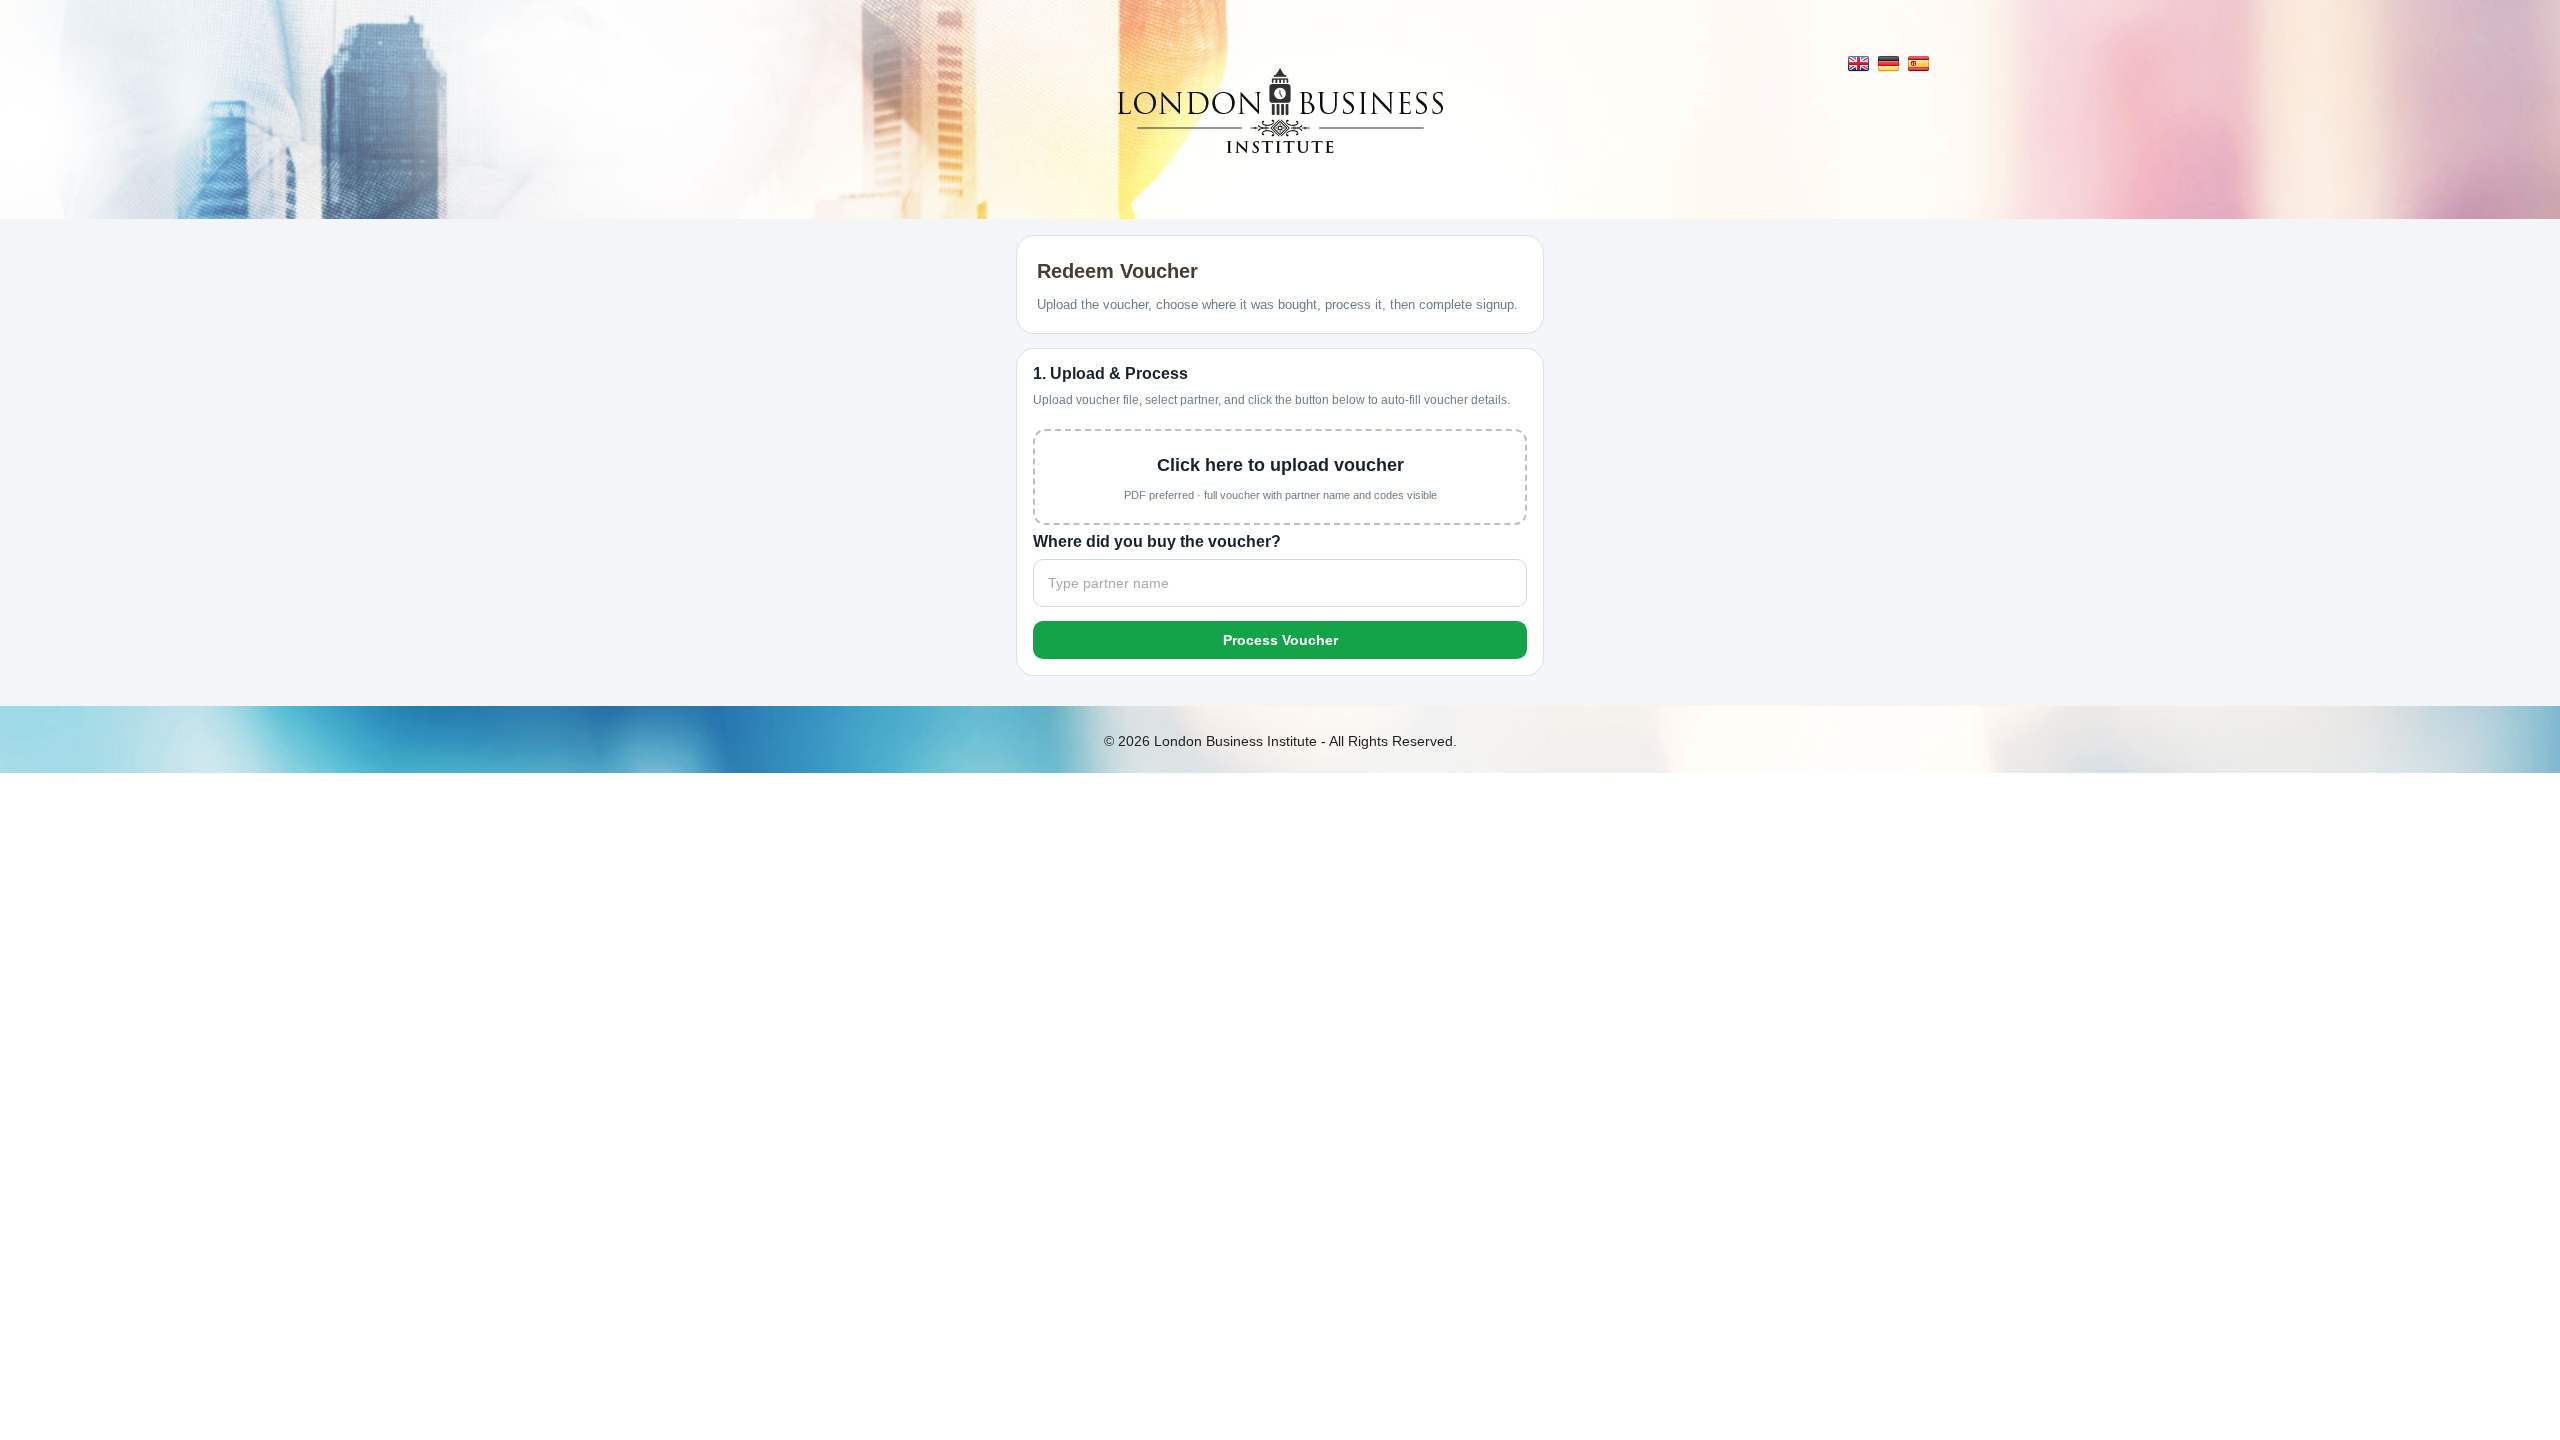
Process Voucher (1280, 640)
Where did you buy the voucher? (1157, 541)
